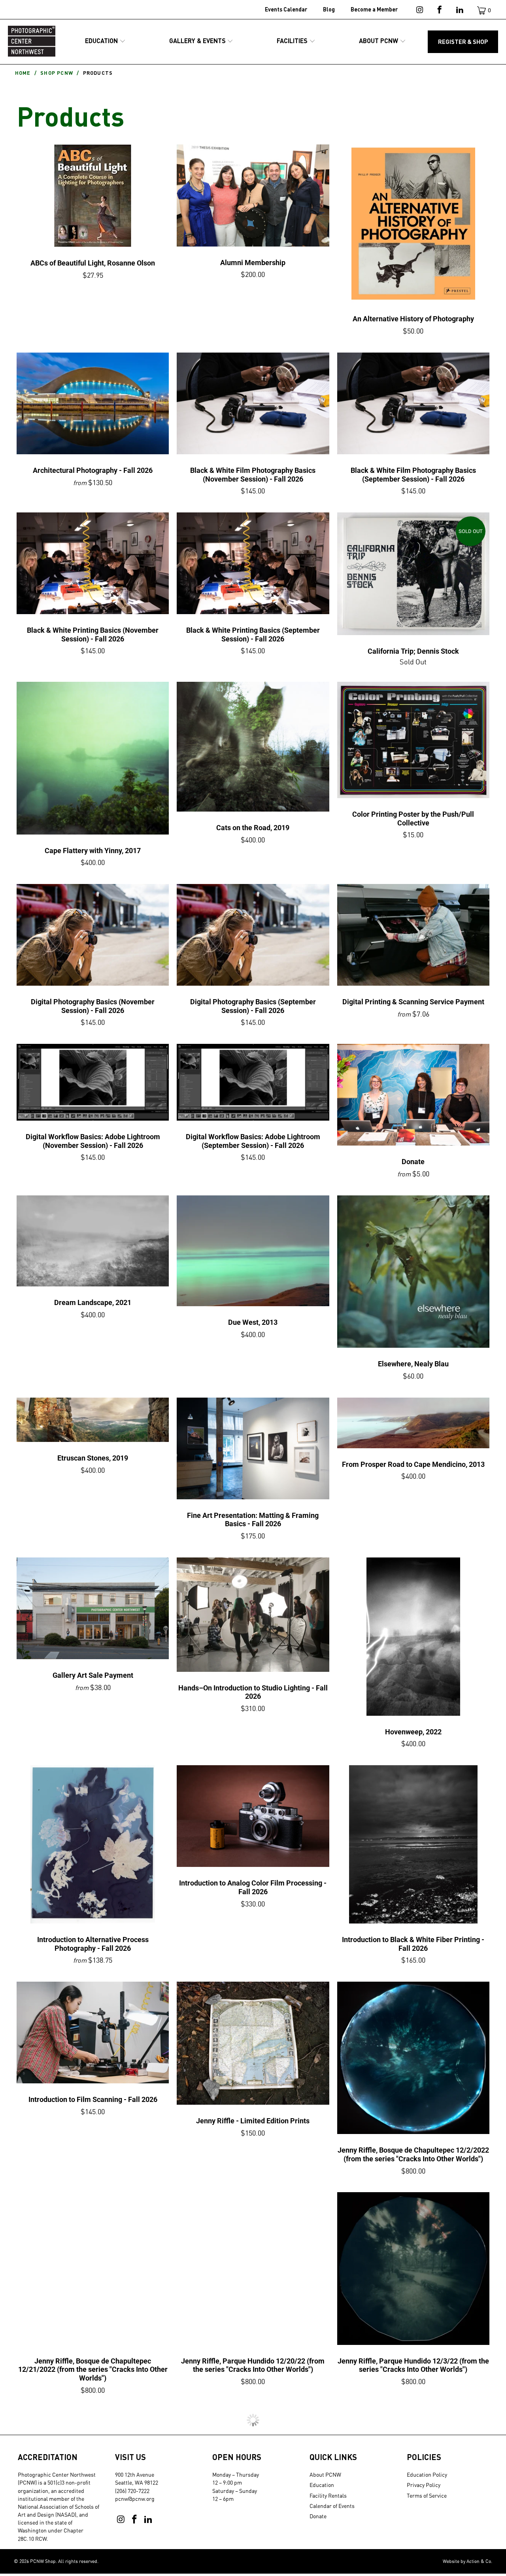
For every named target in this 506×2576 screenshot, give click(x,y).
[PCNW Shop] (32, 42)
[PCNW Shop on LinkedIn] (459, 11)
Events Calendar (286, 9)
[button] (105, 41)
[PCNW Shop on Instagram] (419, 11)
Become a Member (374, 9)
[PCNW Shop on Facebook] (439, 11)
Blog (329, 9)
